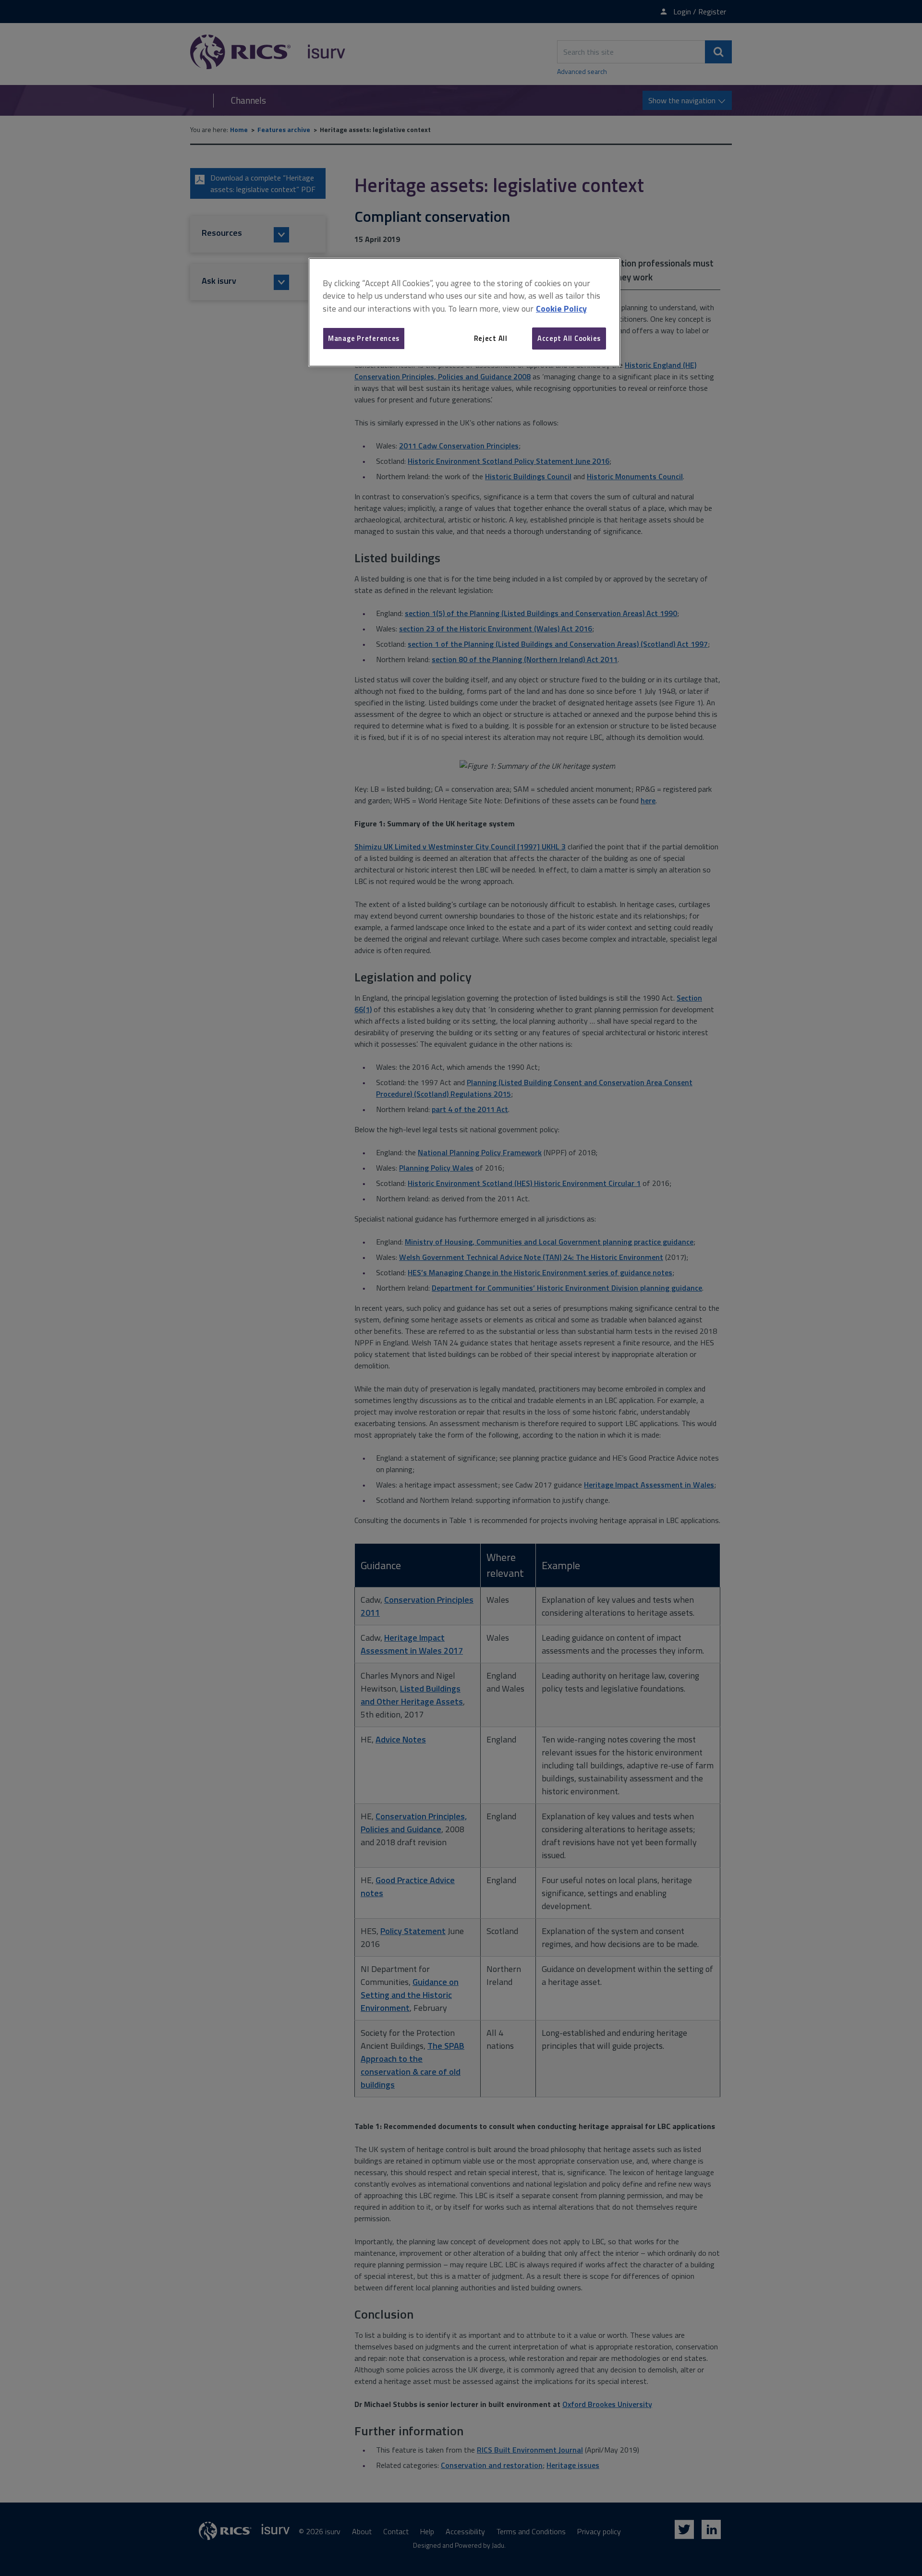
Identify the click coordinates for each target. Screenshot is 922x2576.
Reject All (491, 338)
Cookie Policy (561, 308)
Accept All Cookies (569, 338)
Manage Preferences (364, 338)
